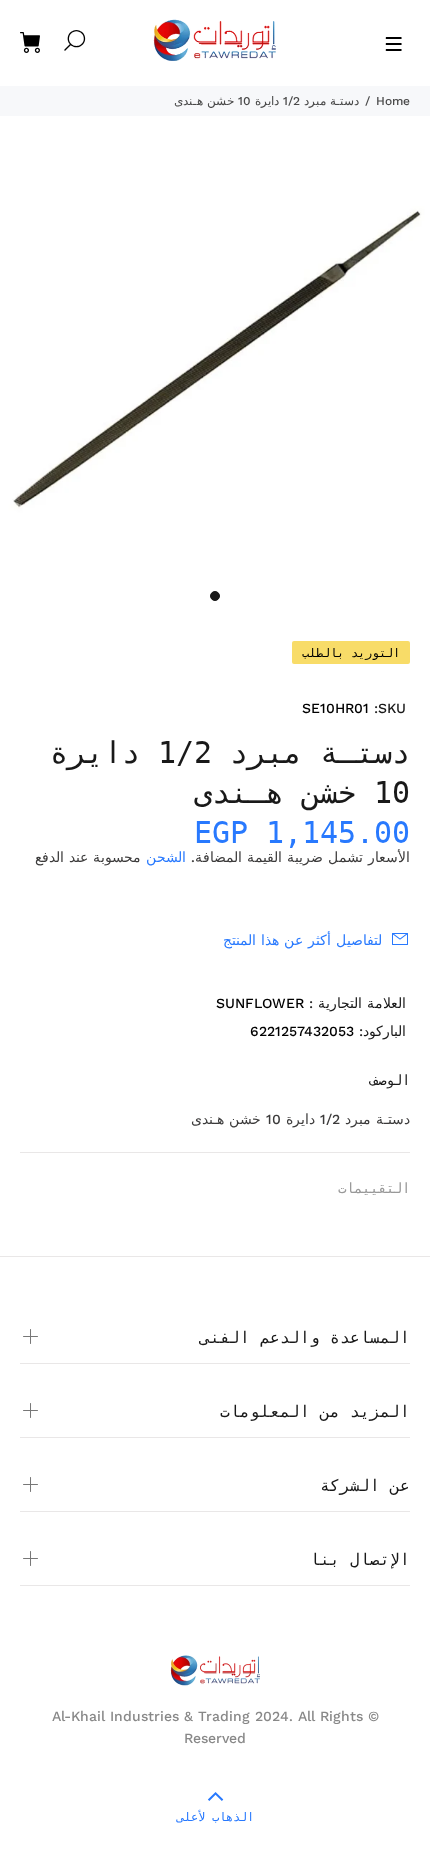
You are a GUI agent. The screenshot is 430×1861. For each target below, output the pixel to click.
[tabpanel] (215, 364)
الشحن (166, 857)
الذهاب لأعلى (215, 1817)
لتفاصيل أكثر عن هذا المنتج (302, 940)
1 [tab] (215, 596)
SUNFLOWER (260, 1003)
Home (393, 101)
